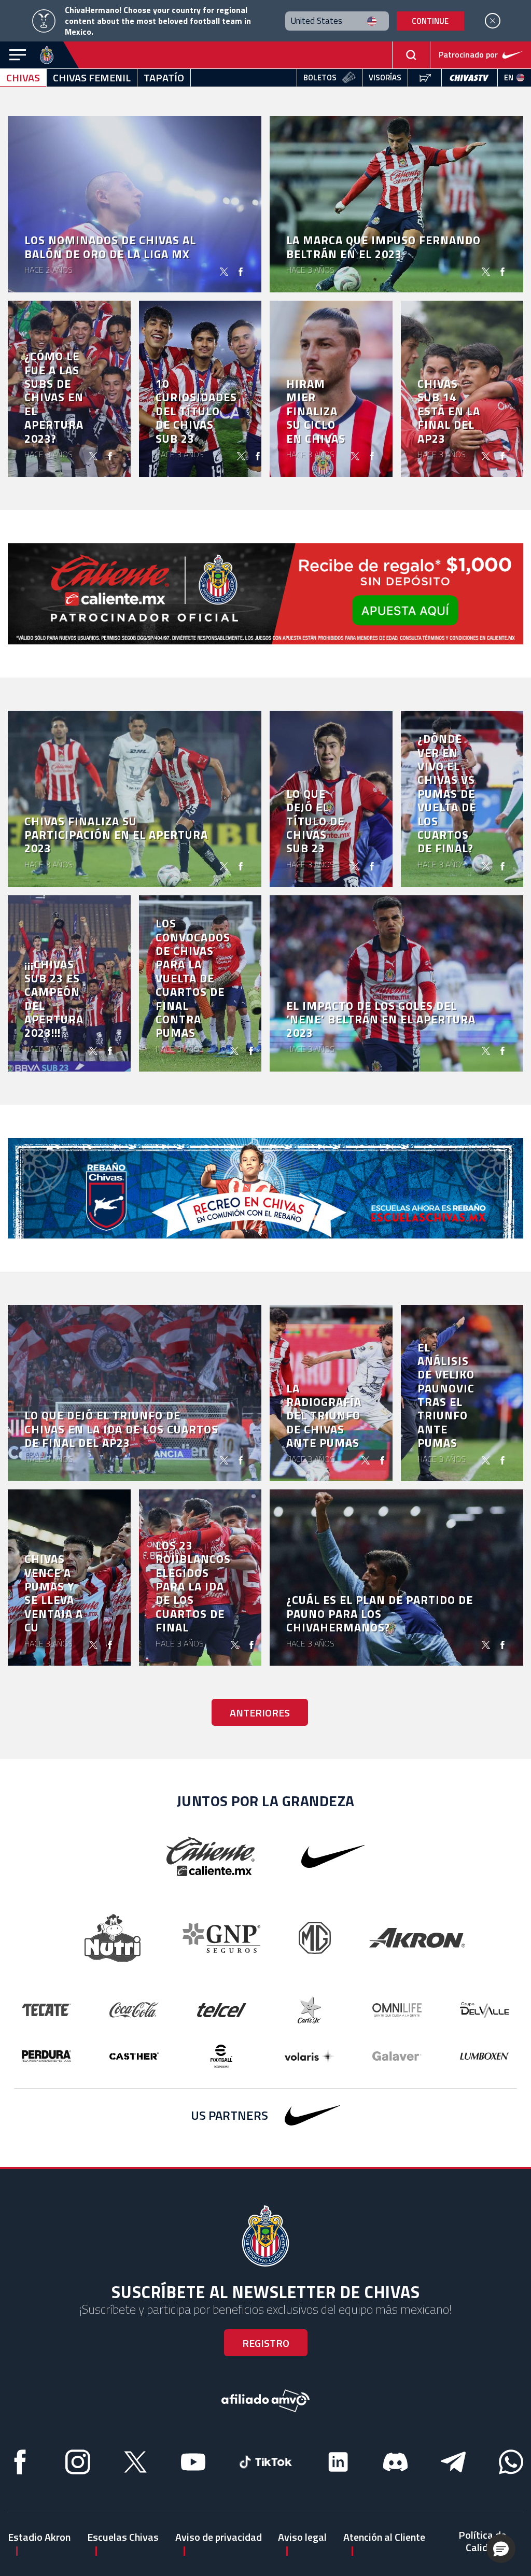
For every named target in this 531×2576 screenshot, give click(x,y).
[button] (501, 2549)
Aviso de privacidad (219, 2537)
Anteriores (260, 1713)
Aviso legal (302, 2537)
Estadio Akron (39, 2537)
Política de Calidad (482, 2541)
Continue (430, 21)
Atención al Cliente (384, 2537)
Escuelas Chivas (123, 2537)
